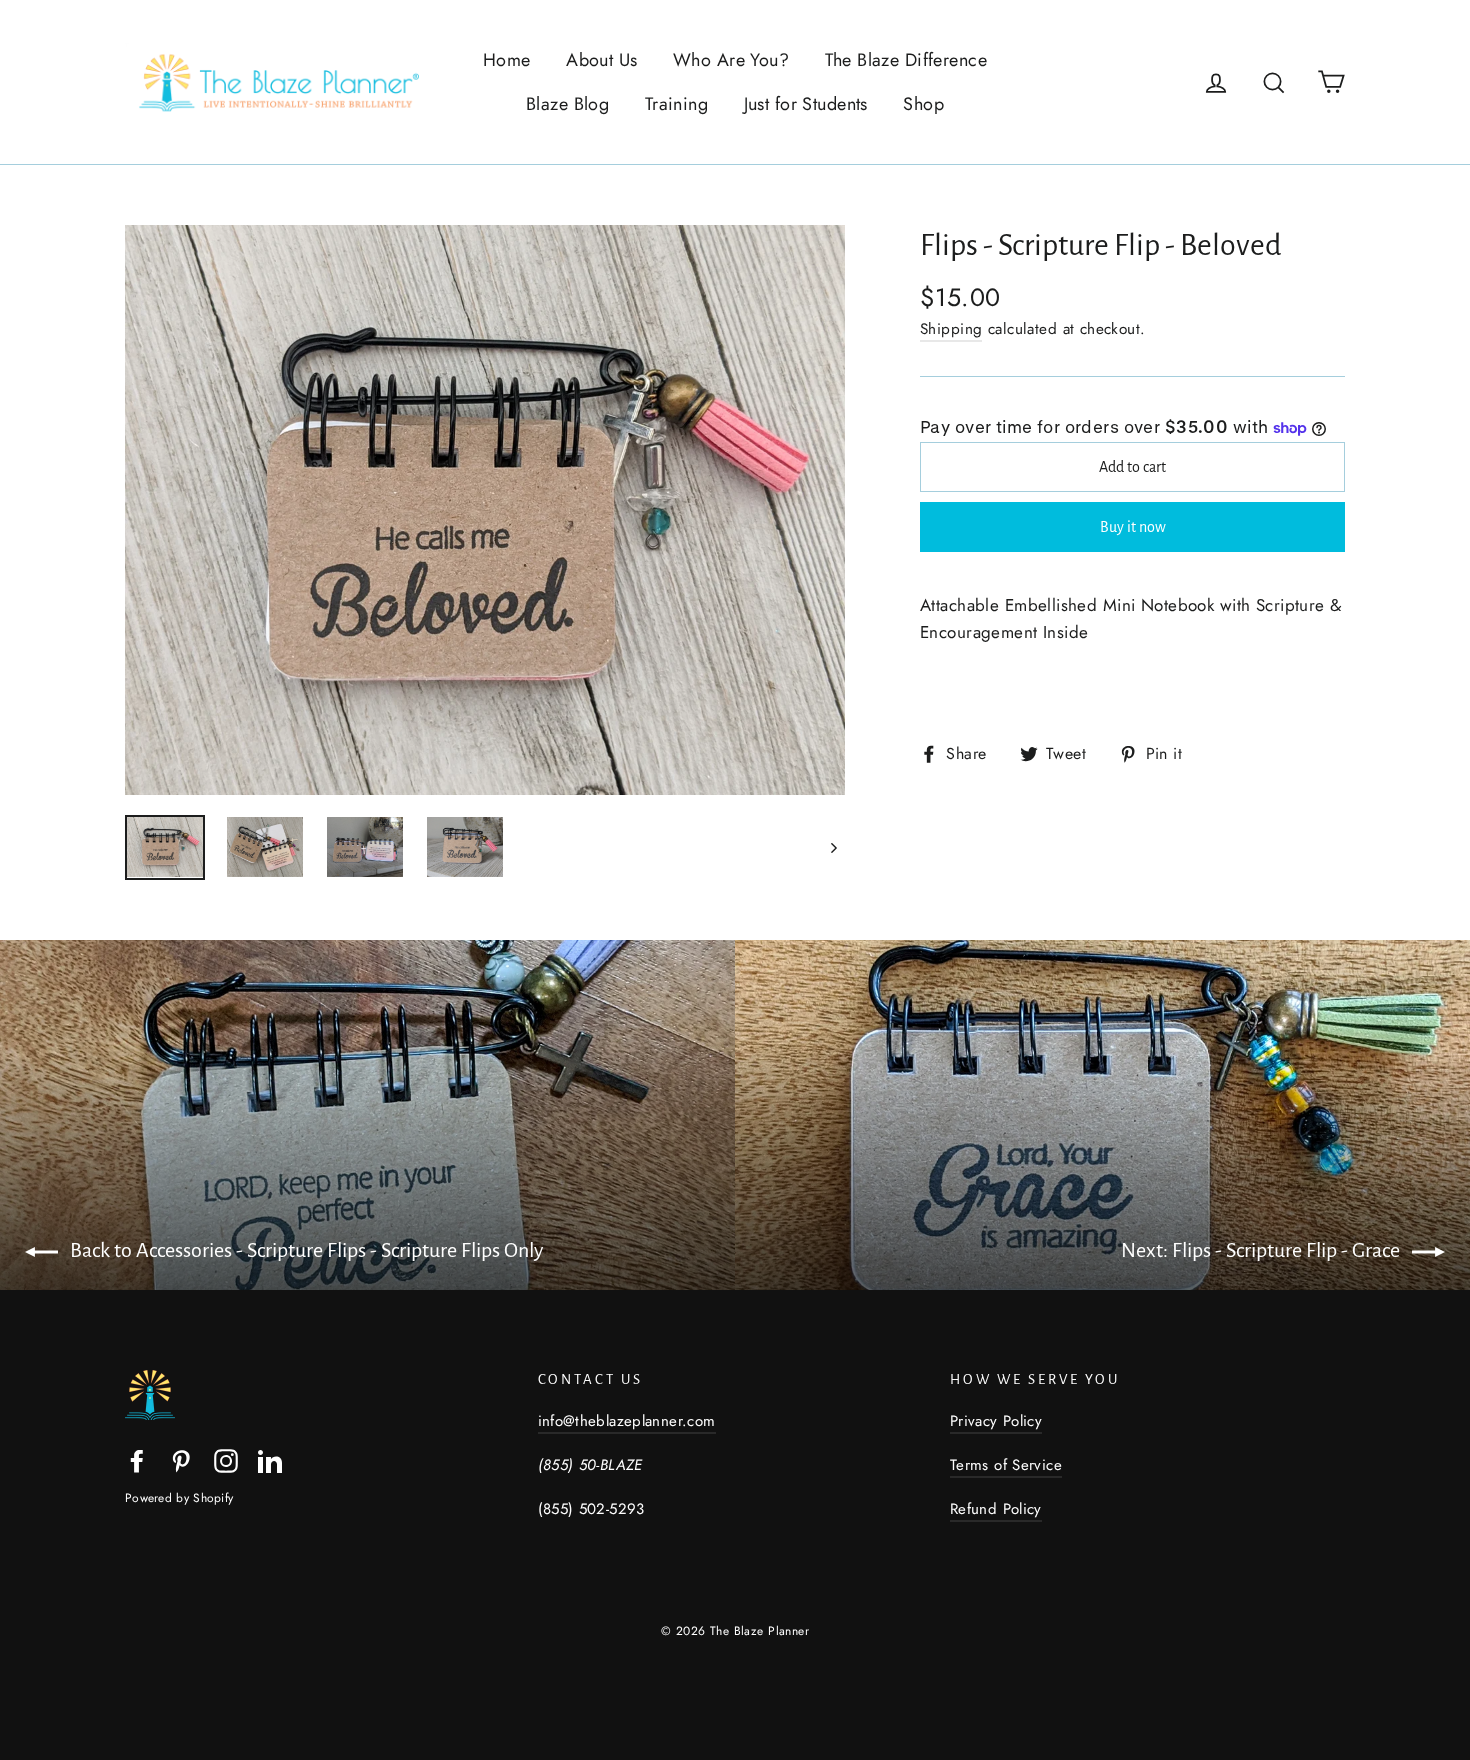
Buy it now (1133, 527)
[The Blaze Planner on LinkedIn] (270, 1459)
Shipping (951, 329)
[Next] (832, 847)
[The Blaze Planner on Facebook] (137, 1459)
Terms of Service (1006, 1465)
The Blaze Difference (906, 60)
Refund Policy (996, 1509)
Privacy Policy (996, 1421)
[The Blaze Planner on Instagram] (226, 1459)
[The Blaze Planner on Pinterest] (181, 1459)
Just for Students (806, 104)
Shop (923, 104)
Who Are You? (731, 60)
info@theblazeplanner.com (627, 1421)
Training (676, 104)
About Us (601, 60)
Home (507, 60)
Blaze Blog (567, 104)
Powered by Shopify (179, 1497)
